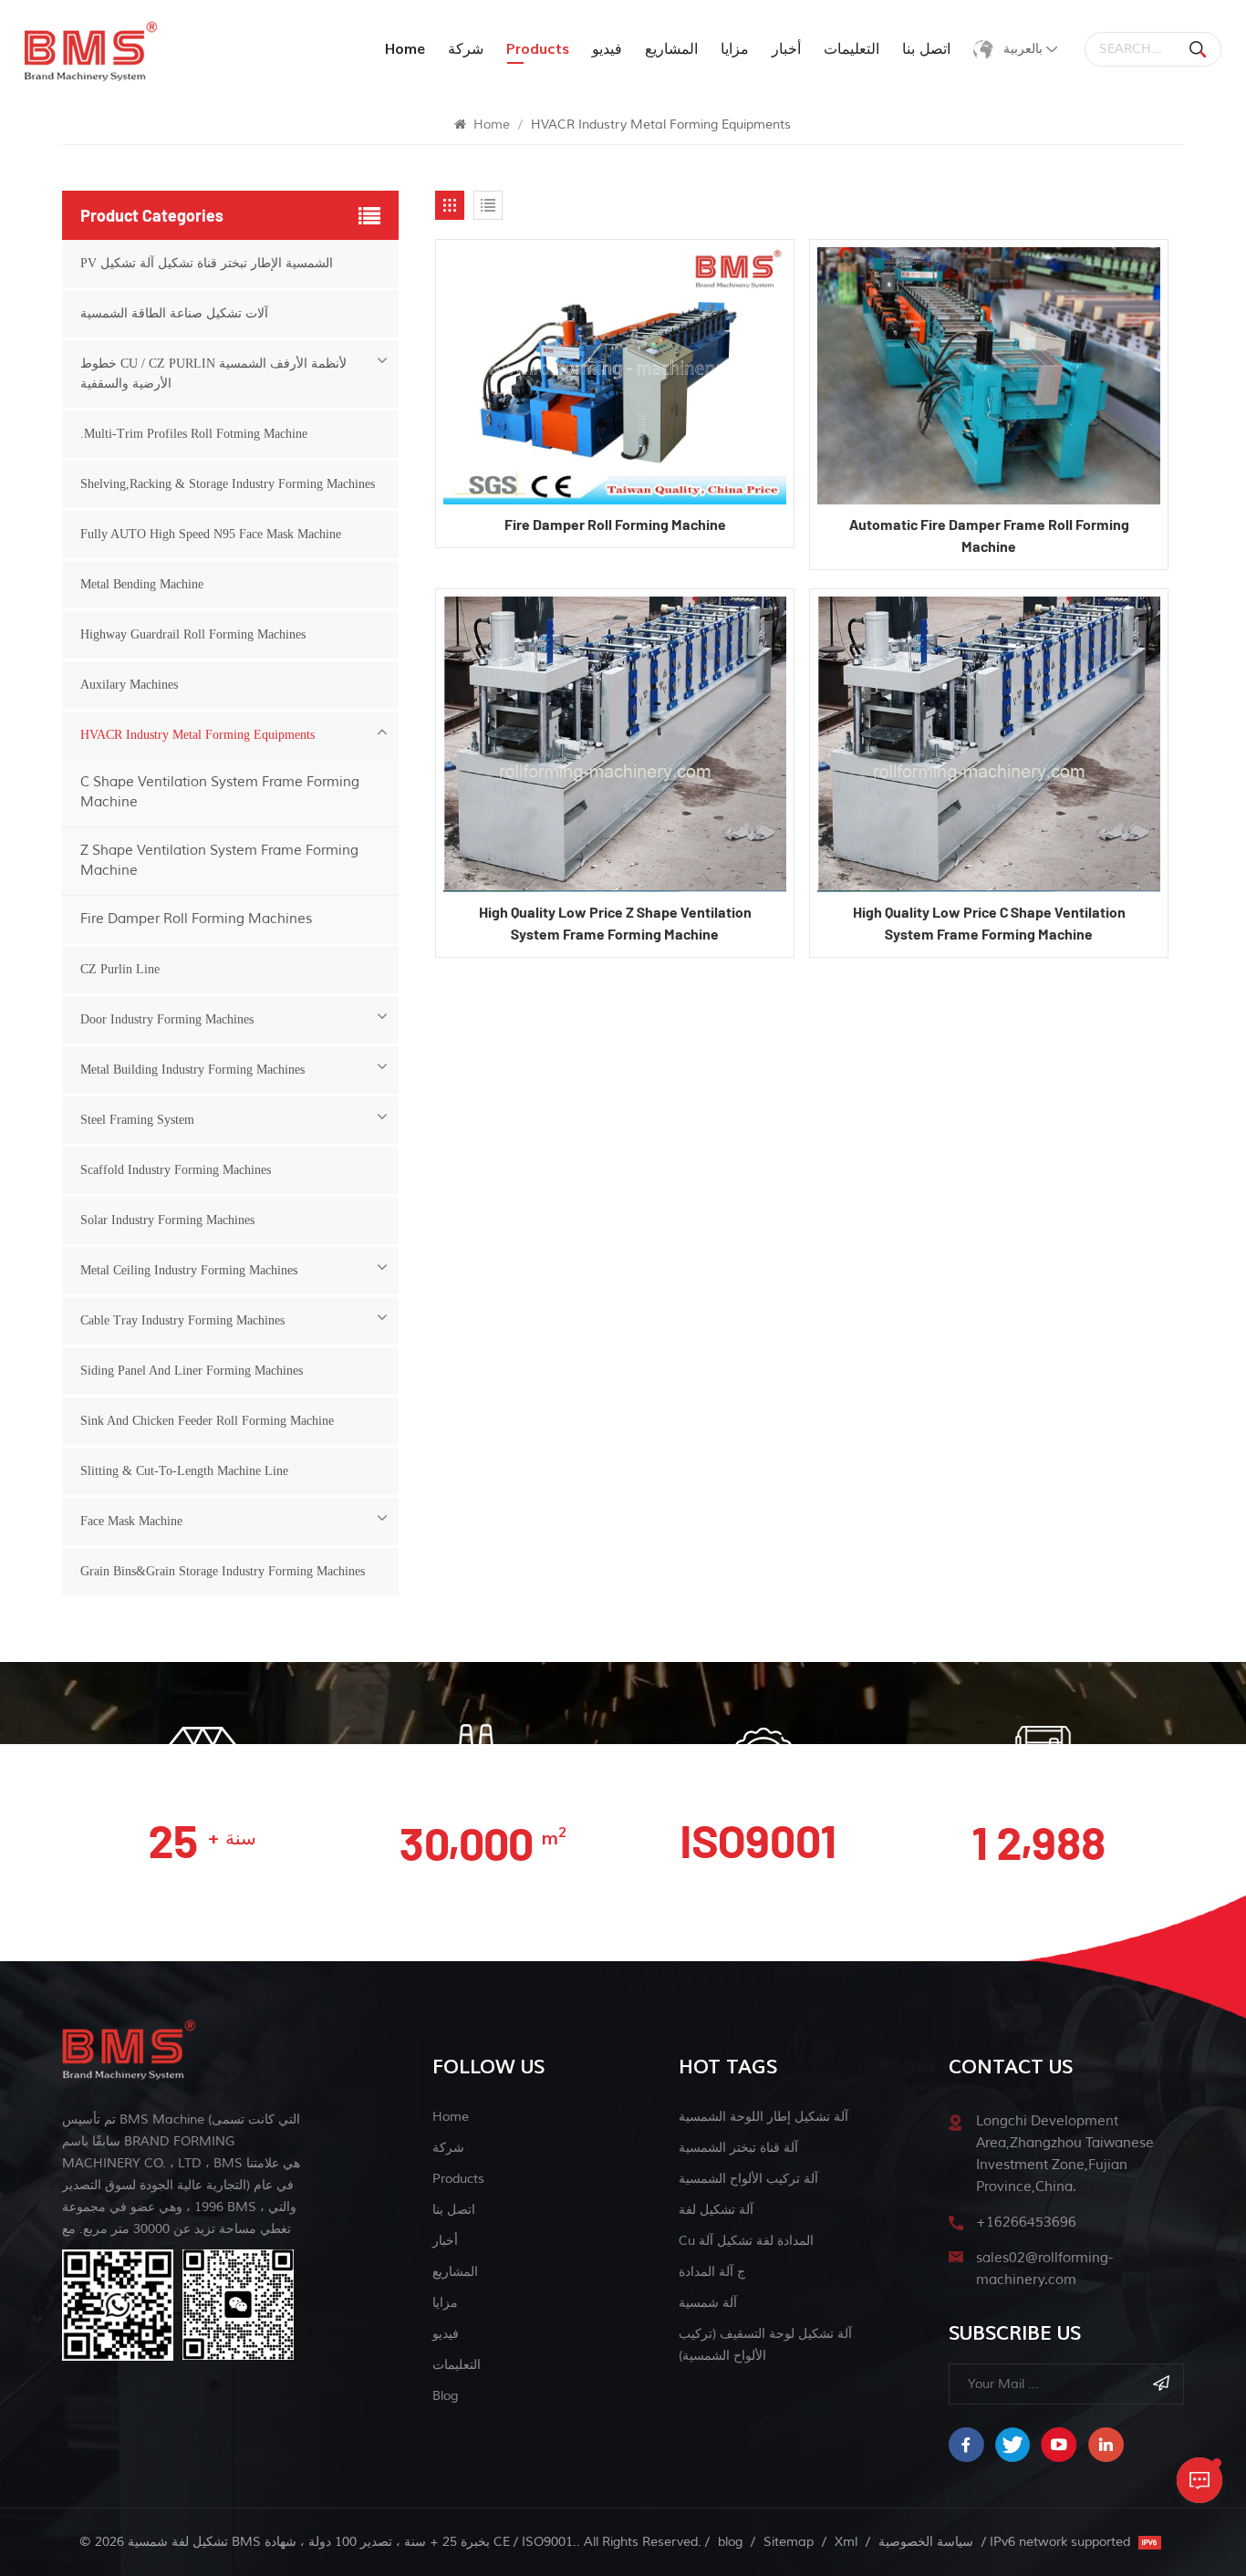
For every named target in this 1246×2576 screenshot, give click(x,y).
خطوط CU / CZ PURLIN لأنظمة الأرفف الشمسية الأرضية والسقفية (213, 374)
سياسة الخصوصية (926, 2542)
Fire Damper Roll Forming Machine (615, 524)
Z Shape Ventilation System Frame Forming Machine (219, 861)
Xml (846, 2542)
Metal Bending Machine (142, 584)
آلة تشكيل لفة (716, 2210)
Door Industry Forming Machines (167, 1019)
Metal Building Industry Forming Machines (192, 1070)
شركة (466, 49)
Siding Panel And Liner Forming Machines (192, 1371)
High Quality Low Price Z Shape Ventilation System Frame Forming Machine (615, 923)
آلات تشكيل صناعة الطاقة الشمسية (174, 313)
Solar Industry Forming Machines (167, 1220)
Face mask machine (131, 1521)
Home (405, 49)
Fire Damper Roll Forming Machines (196, 919)
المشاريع (671, 49)
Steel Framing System (137, 1120)
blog (445, 2396)
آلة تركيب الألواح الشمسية (748, 2179)
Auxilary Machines (129, 685)
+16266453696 (1026, 2223)
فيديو (607, 49)
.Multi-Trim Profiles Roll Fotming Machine (194, 434)
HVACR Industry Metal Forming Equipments (197, 735)
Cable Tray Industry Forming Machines (182, 1320)
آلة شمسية (708, 2303)
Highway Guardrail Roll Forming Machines (193, 634)
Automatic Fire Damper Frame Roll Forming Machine (989, 535)
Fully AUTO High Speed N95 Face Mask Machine (211, 534)
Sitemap (789, 2542)
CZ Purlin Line (120, 969)
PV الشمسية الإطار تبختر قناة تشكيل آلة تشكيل (207, 263)
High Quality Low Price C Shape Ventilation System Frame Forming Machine (989, 923)
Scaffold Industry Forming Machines (176, 1170)
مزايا (735, 49)
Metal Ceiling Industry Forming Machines (189, 1270)
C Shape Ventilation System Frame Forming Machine (220, 792)
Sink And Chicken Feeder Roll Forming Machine (207, 1421)
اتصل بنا (926, 49)
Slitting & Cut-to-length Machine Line (184, 1471)
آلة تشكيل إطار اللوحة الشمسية (763, 2117)
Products (458, 2179)
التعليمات (851, 49)
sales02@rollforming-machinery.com (1044, 2269)
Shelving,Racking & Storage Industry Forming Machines (228, 484)
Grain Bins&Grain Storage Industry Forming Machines (223, 1571)
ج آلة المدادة (712, 2272)
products (538, 49)
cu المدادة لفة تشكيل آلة (746, 2241)
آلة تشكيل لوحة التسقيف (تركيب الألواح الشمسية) (765, 2345)
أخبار (786, 49)
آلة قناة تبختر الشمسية (738, 2148)
